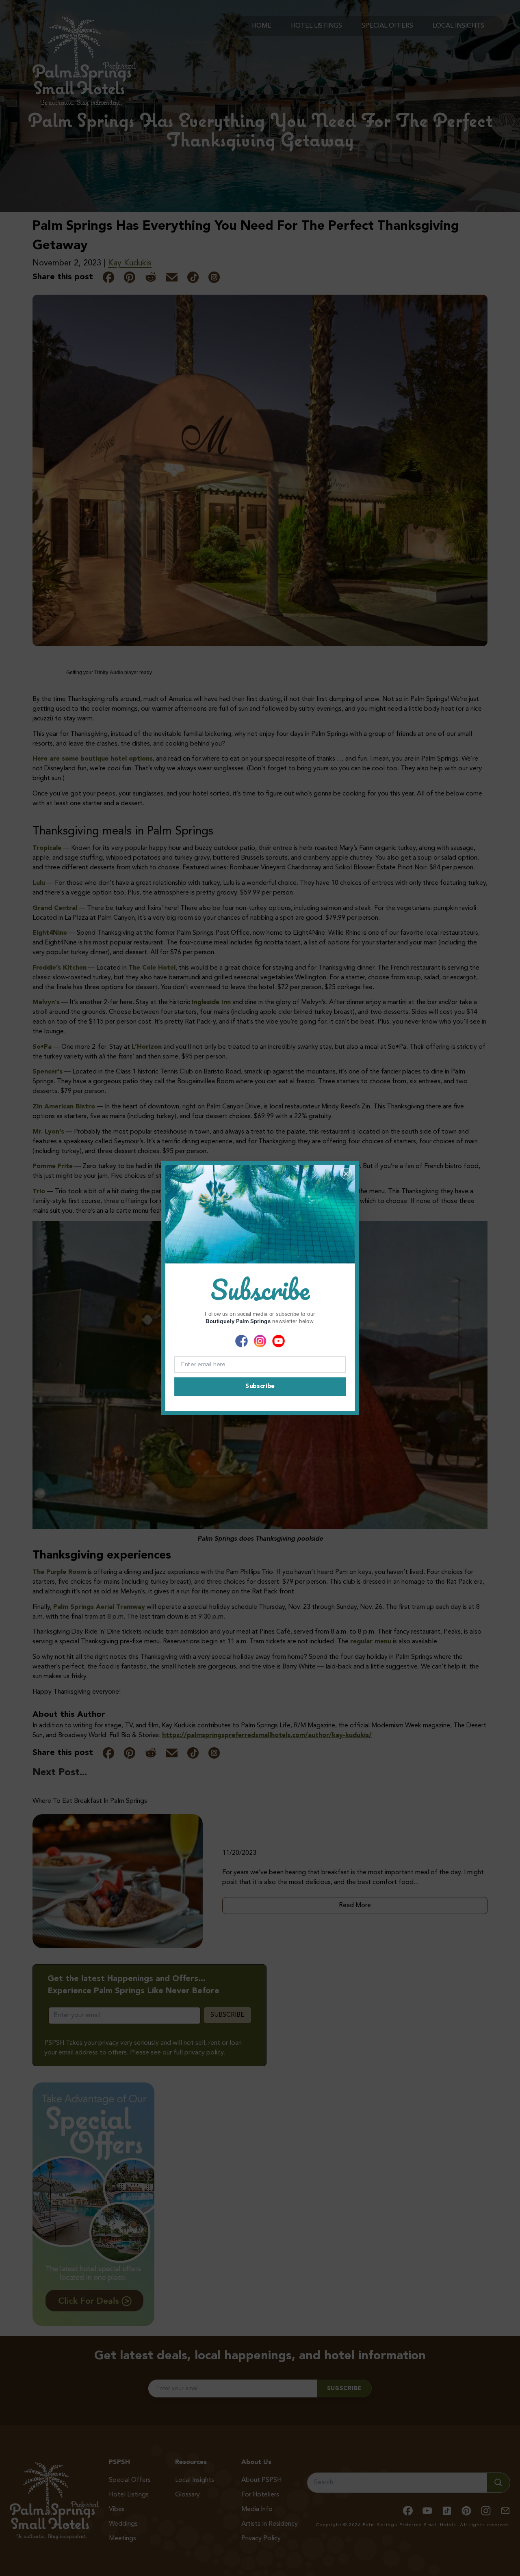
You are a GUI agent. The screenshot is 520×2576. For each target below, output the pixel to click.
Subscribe (260, 1387)
